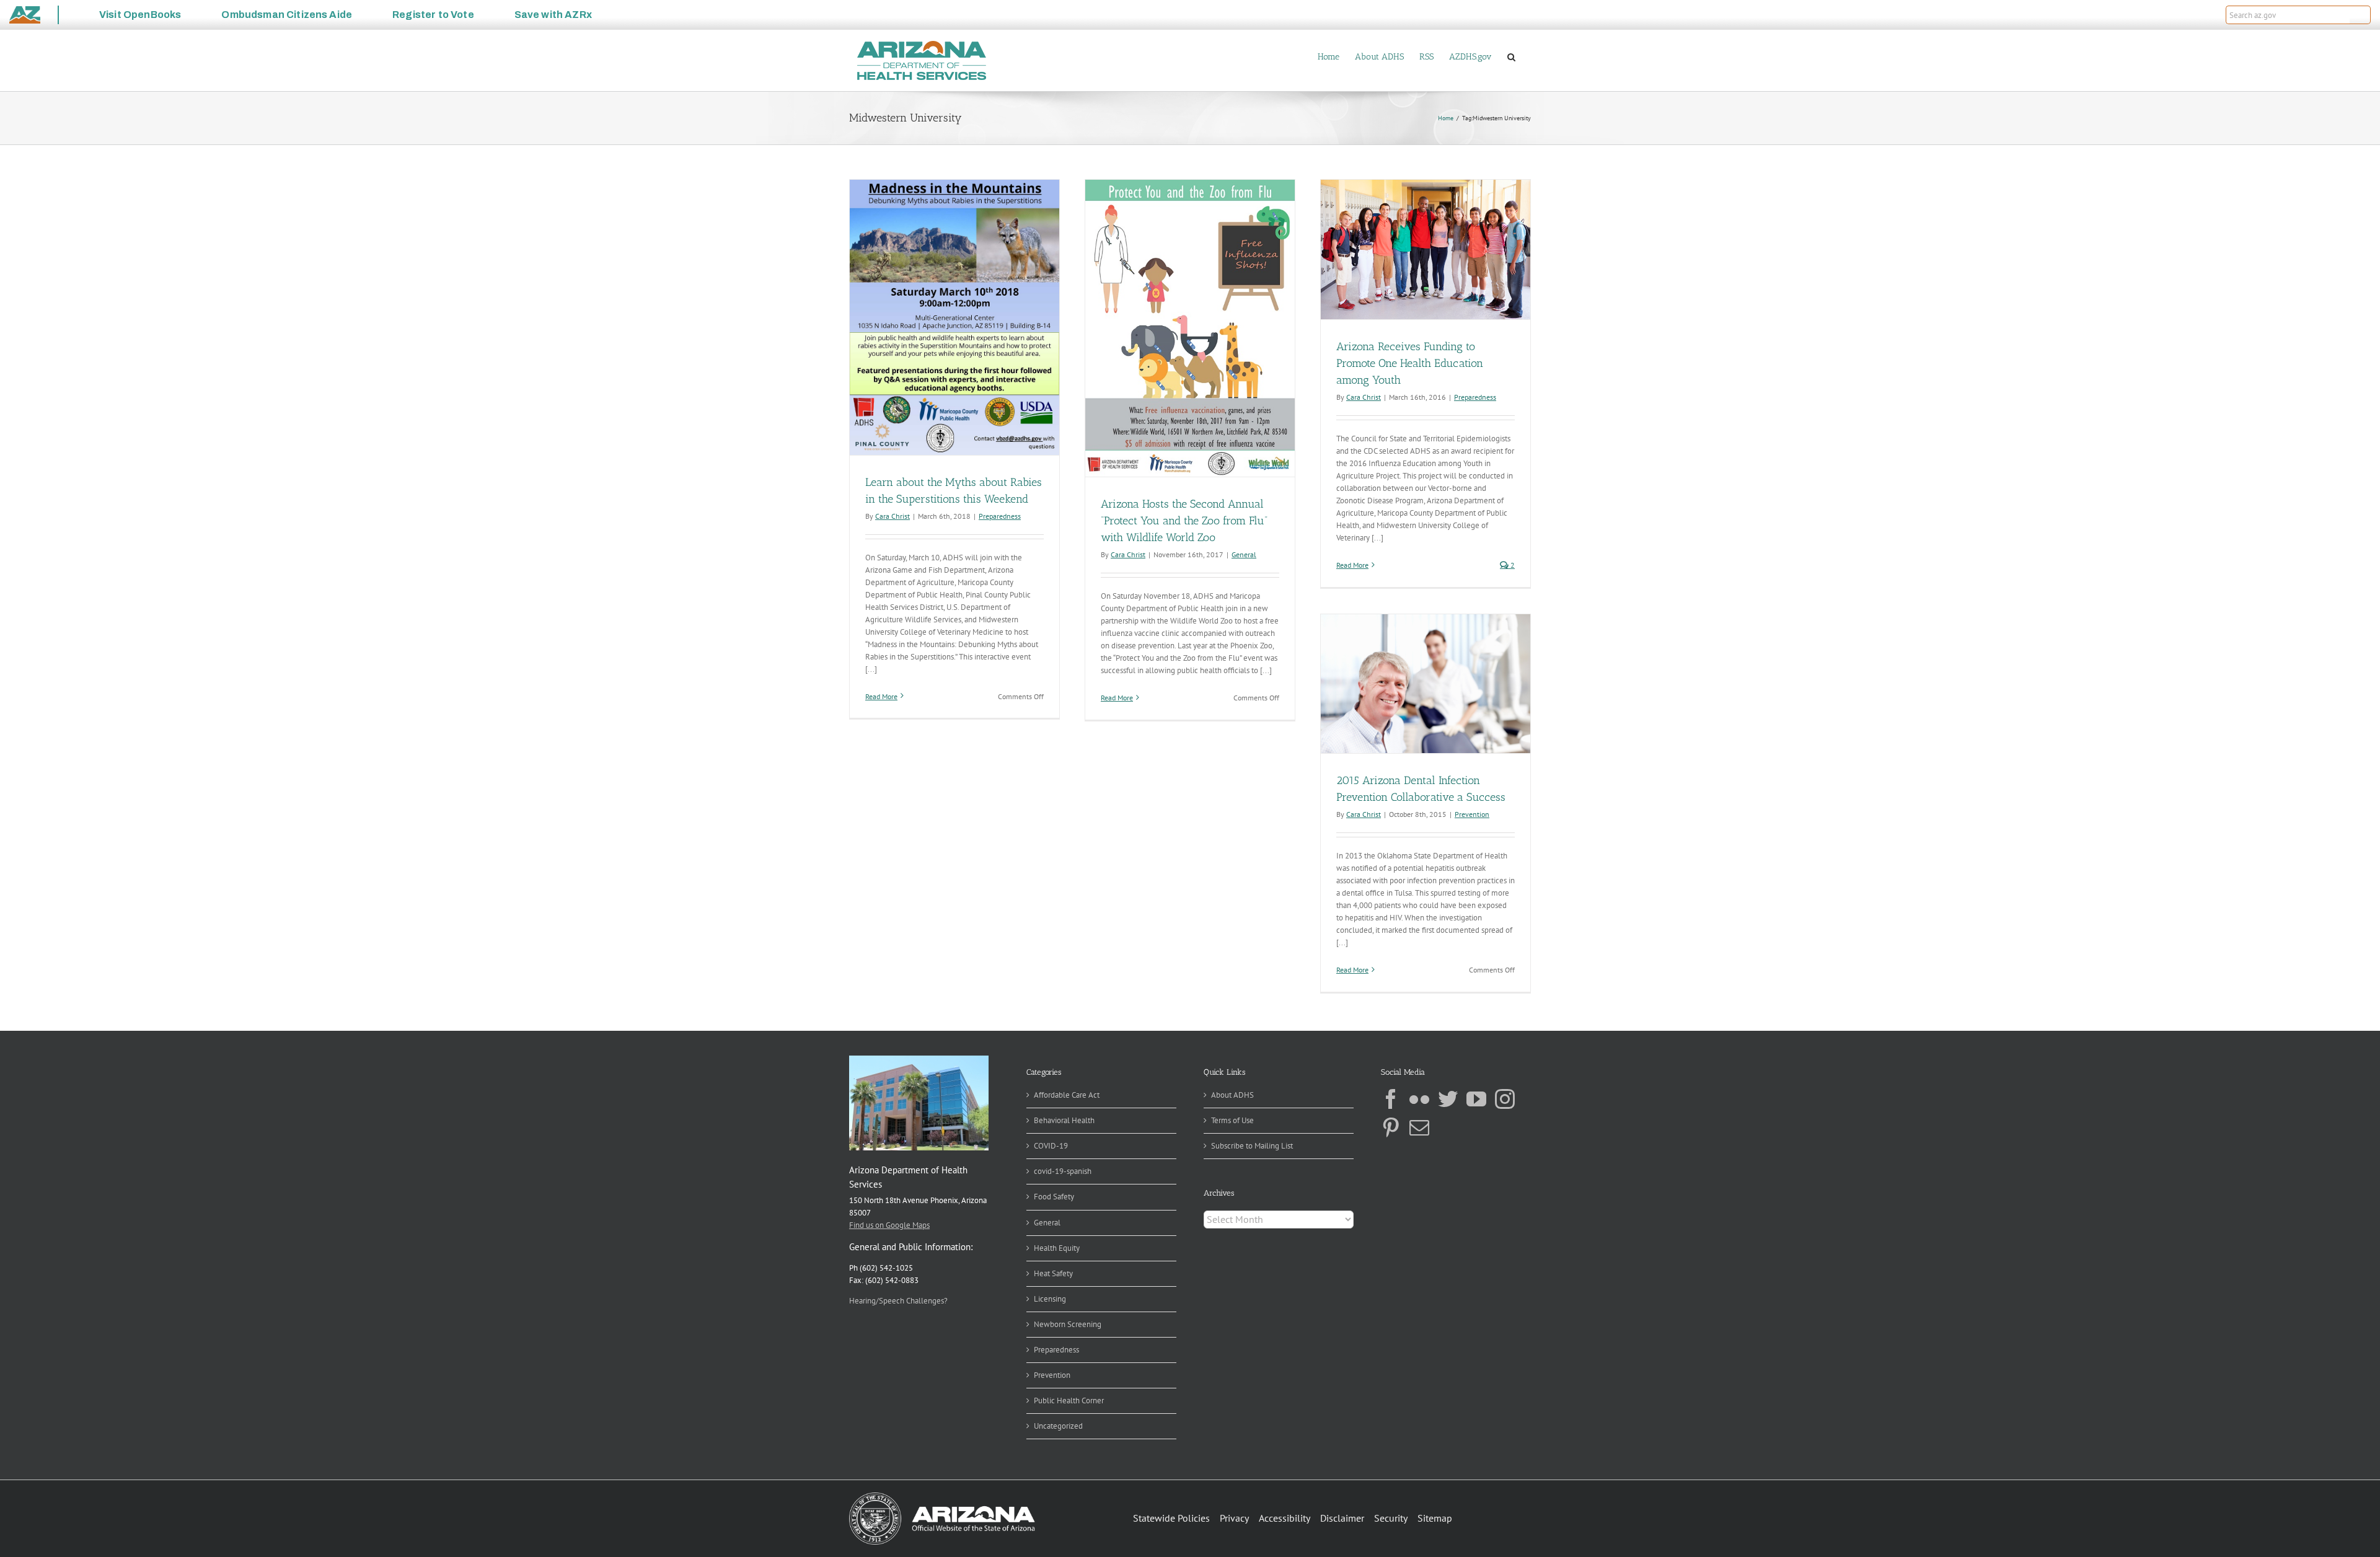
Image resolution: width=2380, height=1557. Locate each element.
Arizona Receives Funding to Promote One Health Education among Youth (1410, 363)
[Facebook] (1391, 1099)
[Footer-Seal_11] (942, 1497)
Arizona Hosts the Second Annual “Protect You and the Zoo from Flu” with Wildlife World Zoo (1184, 521)
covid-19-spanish (1063, 1171)
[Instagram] (1505, 1099)
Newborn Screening (1068, 1324)
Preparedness (1000, 516)
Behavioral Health (1064, 1120)
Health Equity (1057, 1248)
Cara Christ (892, 516)
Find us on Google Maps (889, 1225)
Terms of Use (1232, 1120)
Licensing (1050, 1299)
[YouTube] (1476, 1099)
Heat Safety (1053, 1273)
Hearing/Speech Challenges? (898, 1301)
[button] (2360, 15)
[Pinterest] (1391, 1127)
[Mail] (1419, 1127)
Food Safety (1054, 1197)
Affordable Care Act (1067, 1095)
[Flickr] (1419, 1099)
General (1244, 554)
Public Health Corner (1069, 1400)
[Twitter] (1448, 1099)
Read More (881, 696)
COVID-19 (1051, 1146)
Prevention (1472, 814)
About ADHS (1232, 1095)
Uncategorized (1058, 1426)
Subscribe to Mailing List (1252, 1146)
